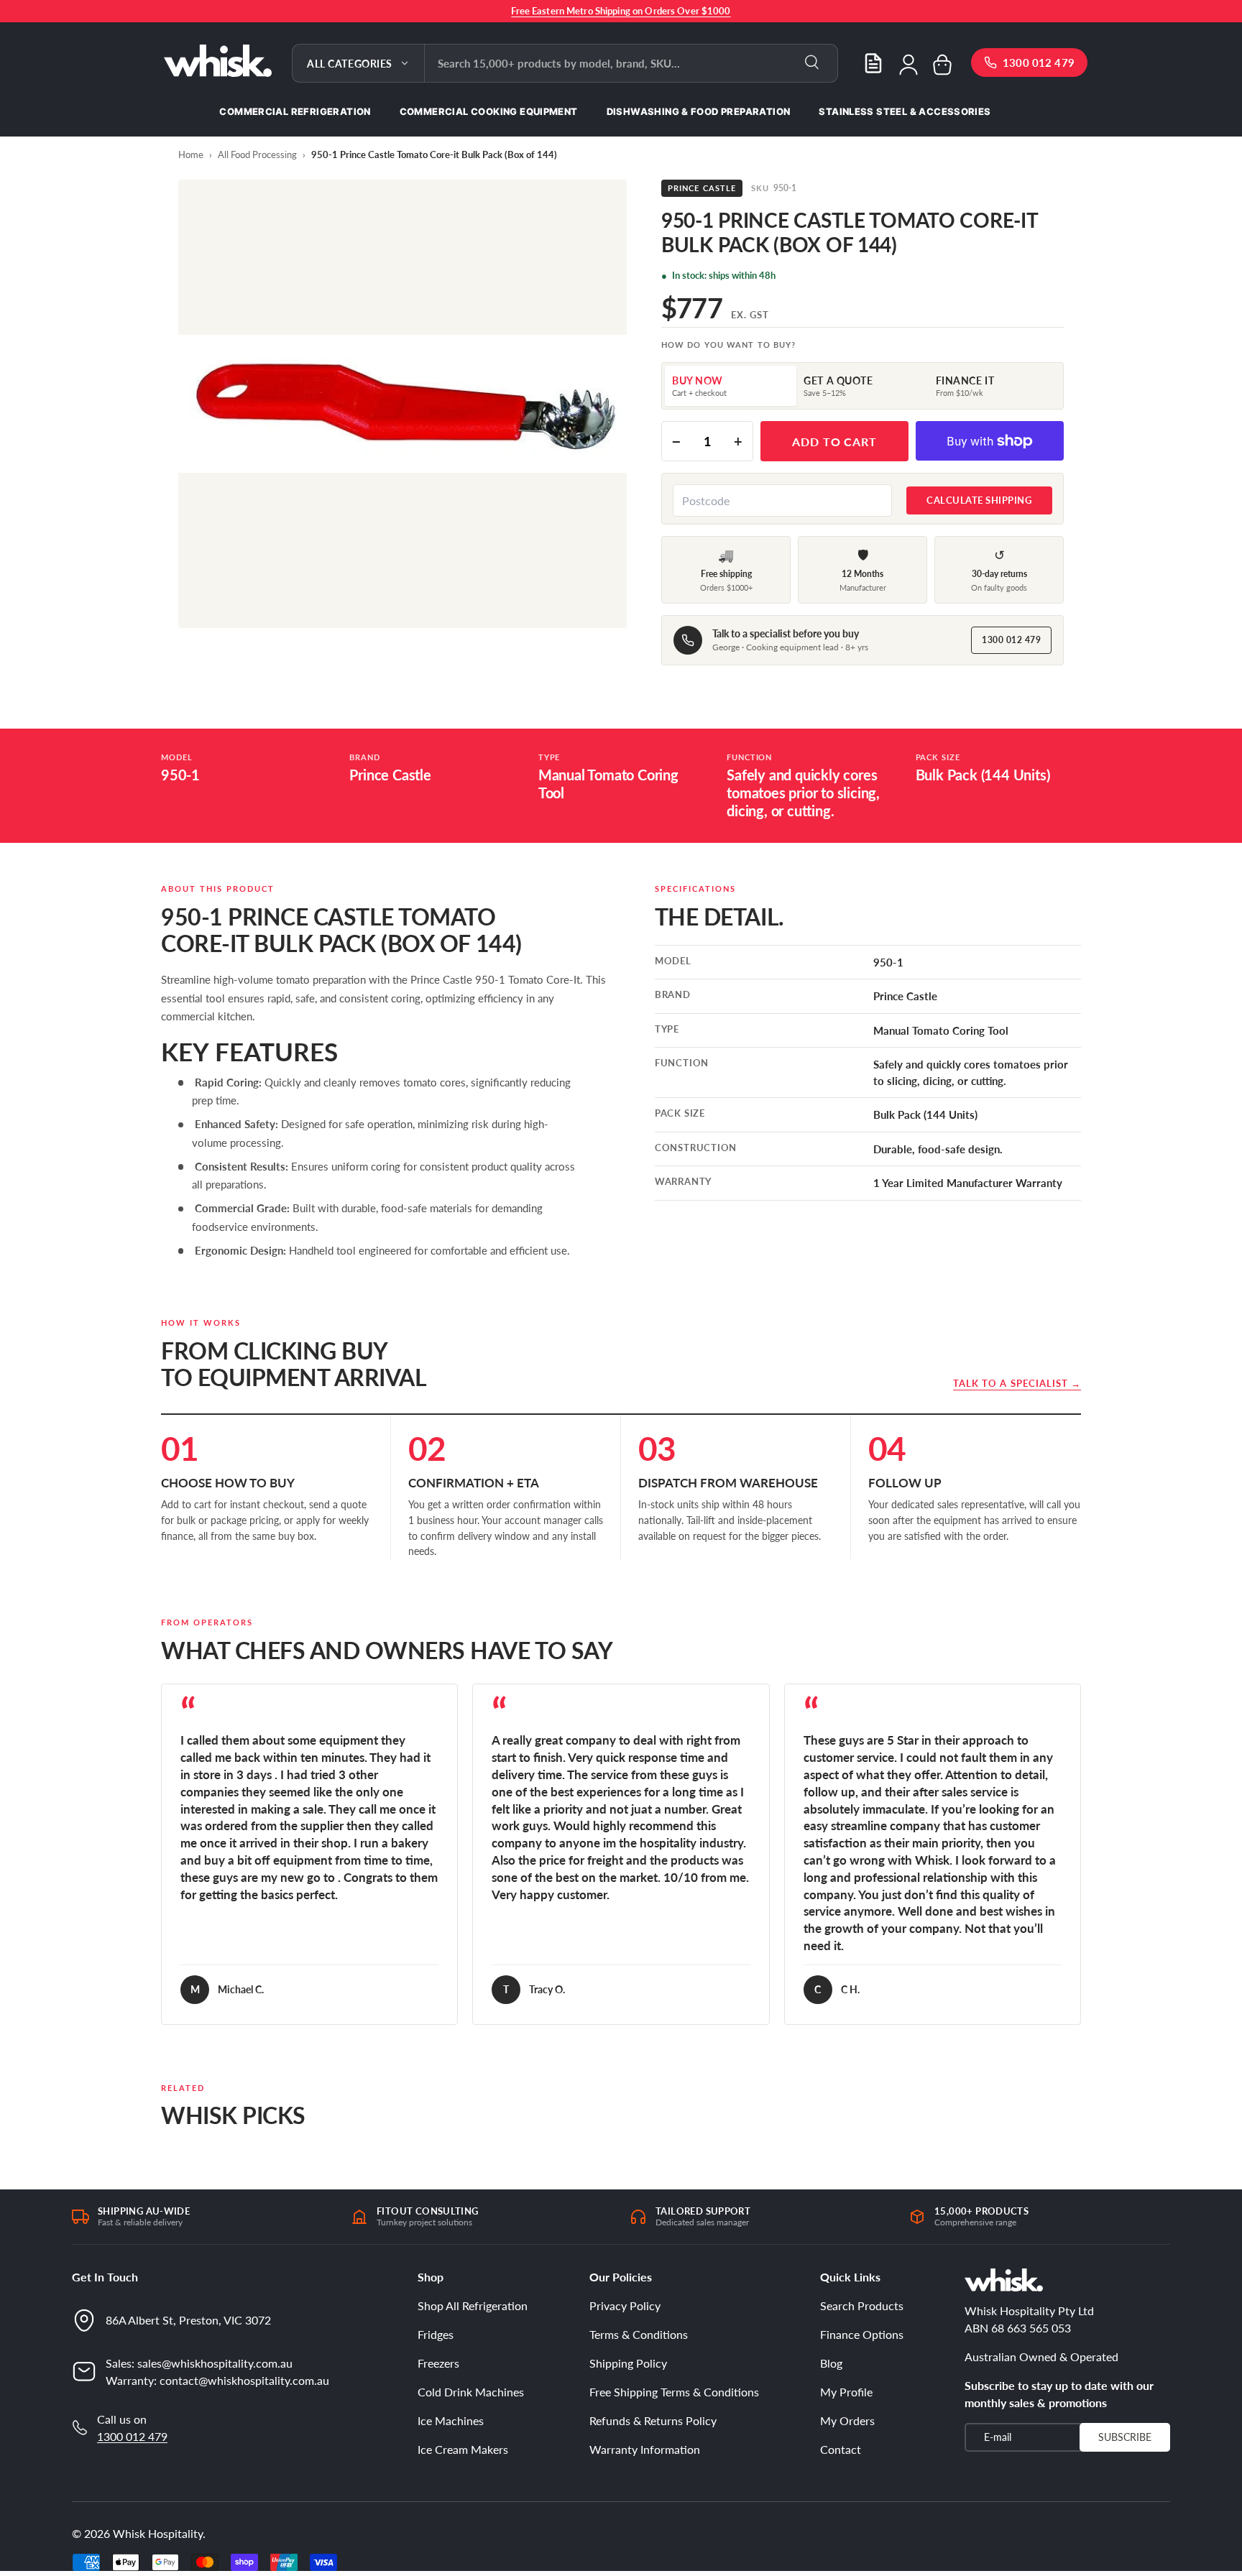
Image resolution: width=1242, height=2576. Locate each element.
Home (191, 154)
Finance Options (862, 2334)
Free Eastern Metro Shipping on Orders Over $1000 (621, 11)
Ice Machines (451, 2420)
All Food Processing (257, 154)
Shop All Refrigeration (473, 2305)
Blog (831, 2363)
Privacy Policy (625, 2305)
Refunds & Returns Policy (653, 2420)
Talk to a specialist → (1017, 1383)
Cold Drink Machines (471, 2392)
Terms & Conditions (639, 2334)
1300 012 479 (1011, 640)
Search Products (862, 2305)
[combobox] (631, 63)
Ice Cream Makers (463, 2449)
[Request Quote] (873, 63)
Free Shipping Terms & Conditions (674, 2392)
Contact (841, 2449)
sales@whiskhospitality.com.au (215, 2362)
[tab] (731, 386)
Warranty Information (645, 2449)
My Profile (846, 2392)
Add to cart (835, 442)
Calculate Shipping (979, 500)
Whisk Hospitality (158, 2533)
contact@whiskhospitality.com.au (244, 2379)
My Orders (847, 2420)
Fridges (436, 2334)
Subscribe (1125, 2436)
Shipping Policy (628, 2363)
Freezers (438, 2363)
